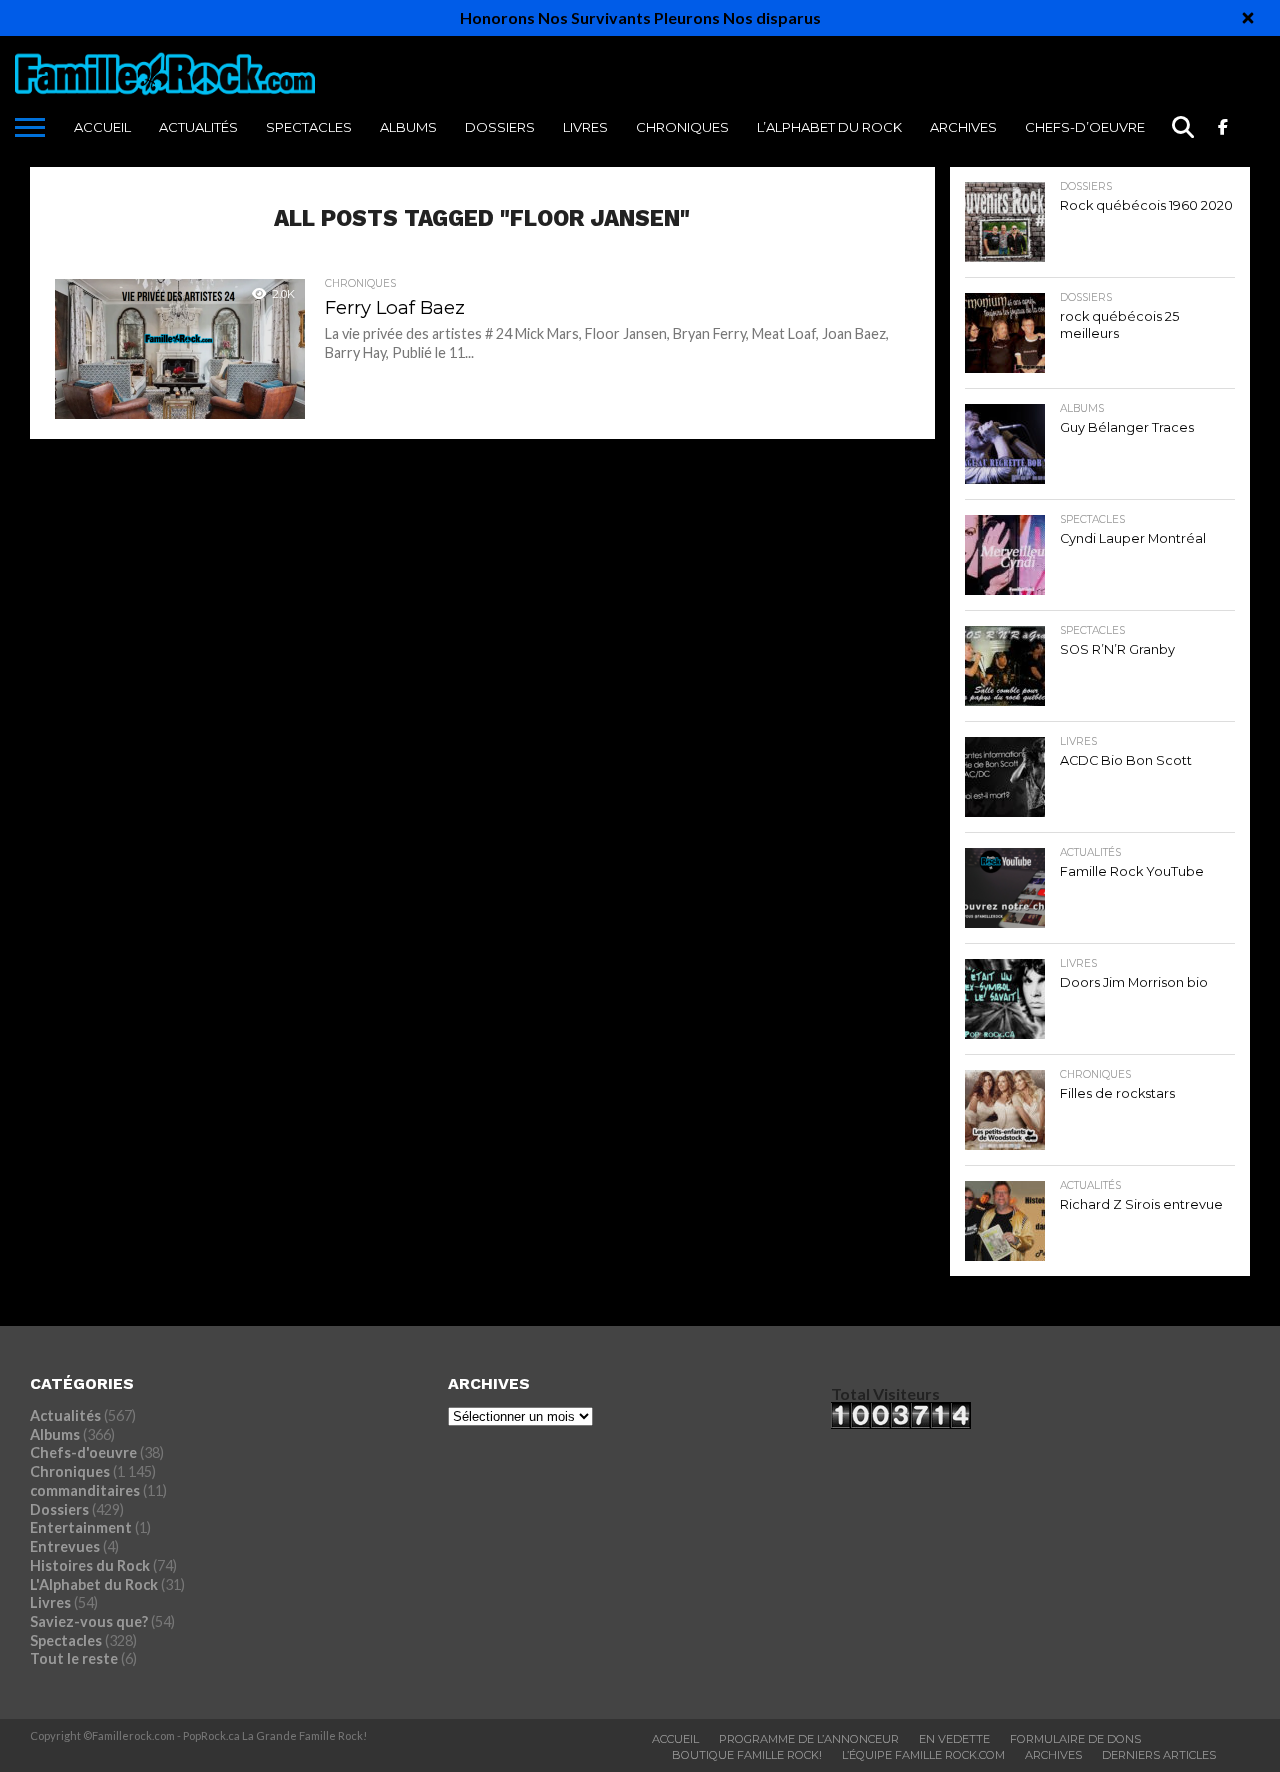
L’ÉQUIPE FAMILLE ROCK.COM (923, 1755)
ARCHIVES (963, 127)
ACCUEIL (102, 127)
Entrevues (65, 1546)
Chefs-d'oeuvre (83, 1452)
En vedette (954, 1739)
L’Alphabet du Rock (829, 127)
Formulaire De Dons (1075, 1739)
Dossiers (500, 127)
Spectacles (309, 127)
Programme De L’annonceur (809, 1739)
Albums (408, 127)
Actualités (198, 127)
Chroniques (682, 127)
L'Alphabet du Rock (94, 1584)
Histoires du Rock (90, 1565)
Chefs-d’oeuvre (1085, 127)
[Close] (1248, 18)
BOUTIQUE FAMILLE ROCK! (747, 1755)
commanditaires (85, 1490)
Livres (585, 127)
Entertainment (81, 1527)
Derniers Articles (1159, 1755)
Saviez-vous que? (89, 1621)
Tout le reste (74, 1658)
